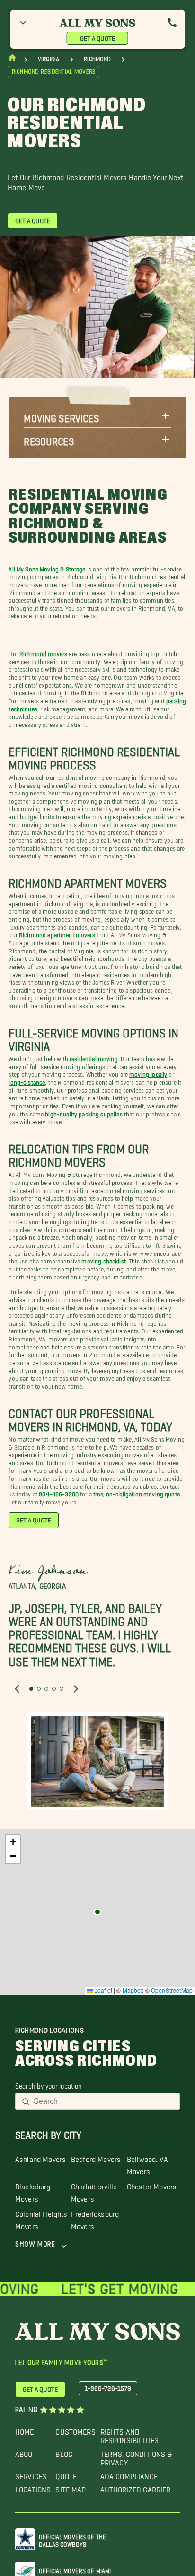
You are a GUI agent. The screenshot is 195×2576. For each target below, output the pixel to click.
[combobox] (104, 2101)
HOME (25, 2430)
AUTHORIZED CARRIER (136, 2487)
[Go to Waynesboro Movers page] (97, 1912)
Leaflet (102, 1990)
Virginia (49, 59)
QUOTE (66, 2474)
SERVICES (31, 2474)
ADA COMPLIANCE (129, 2474)
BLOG (64, 2452)
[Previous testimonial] (17, 1689)
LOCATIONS (33, 2487)
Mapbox (133, 1990)
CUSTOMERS (75, 2430)
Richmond (97, 59)
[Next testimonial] (76, 1689)
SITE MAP (71, 2487)
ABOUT (26, 2452)
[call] (172, 23)
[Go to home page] (12, 60)
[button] (97, 416)
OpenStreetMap (172, 1990)
